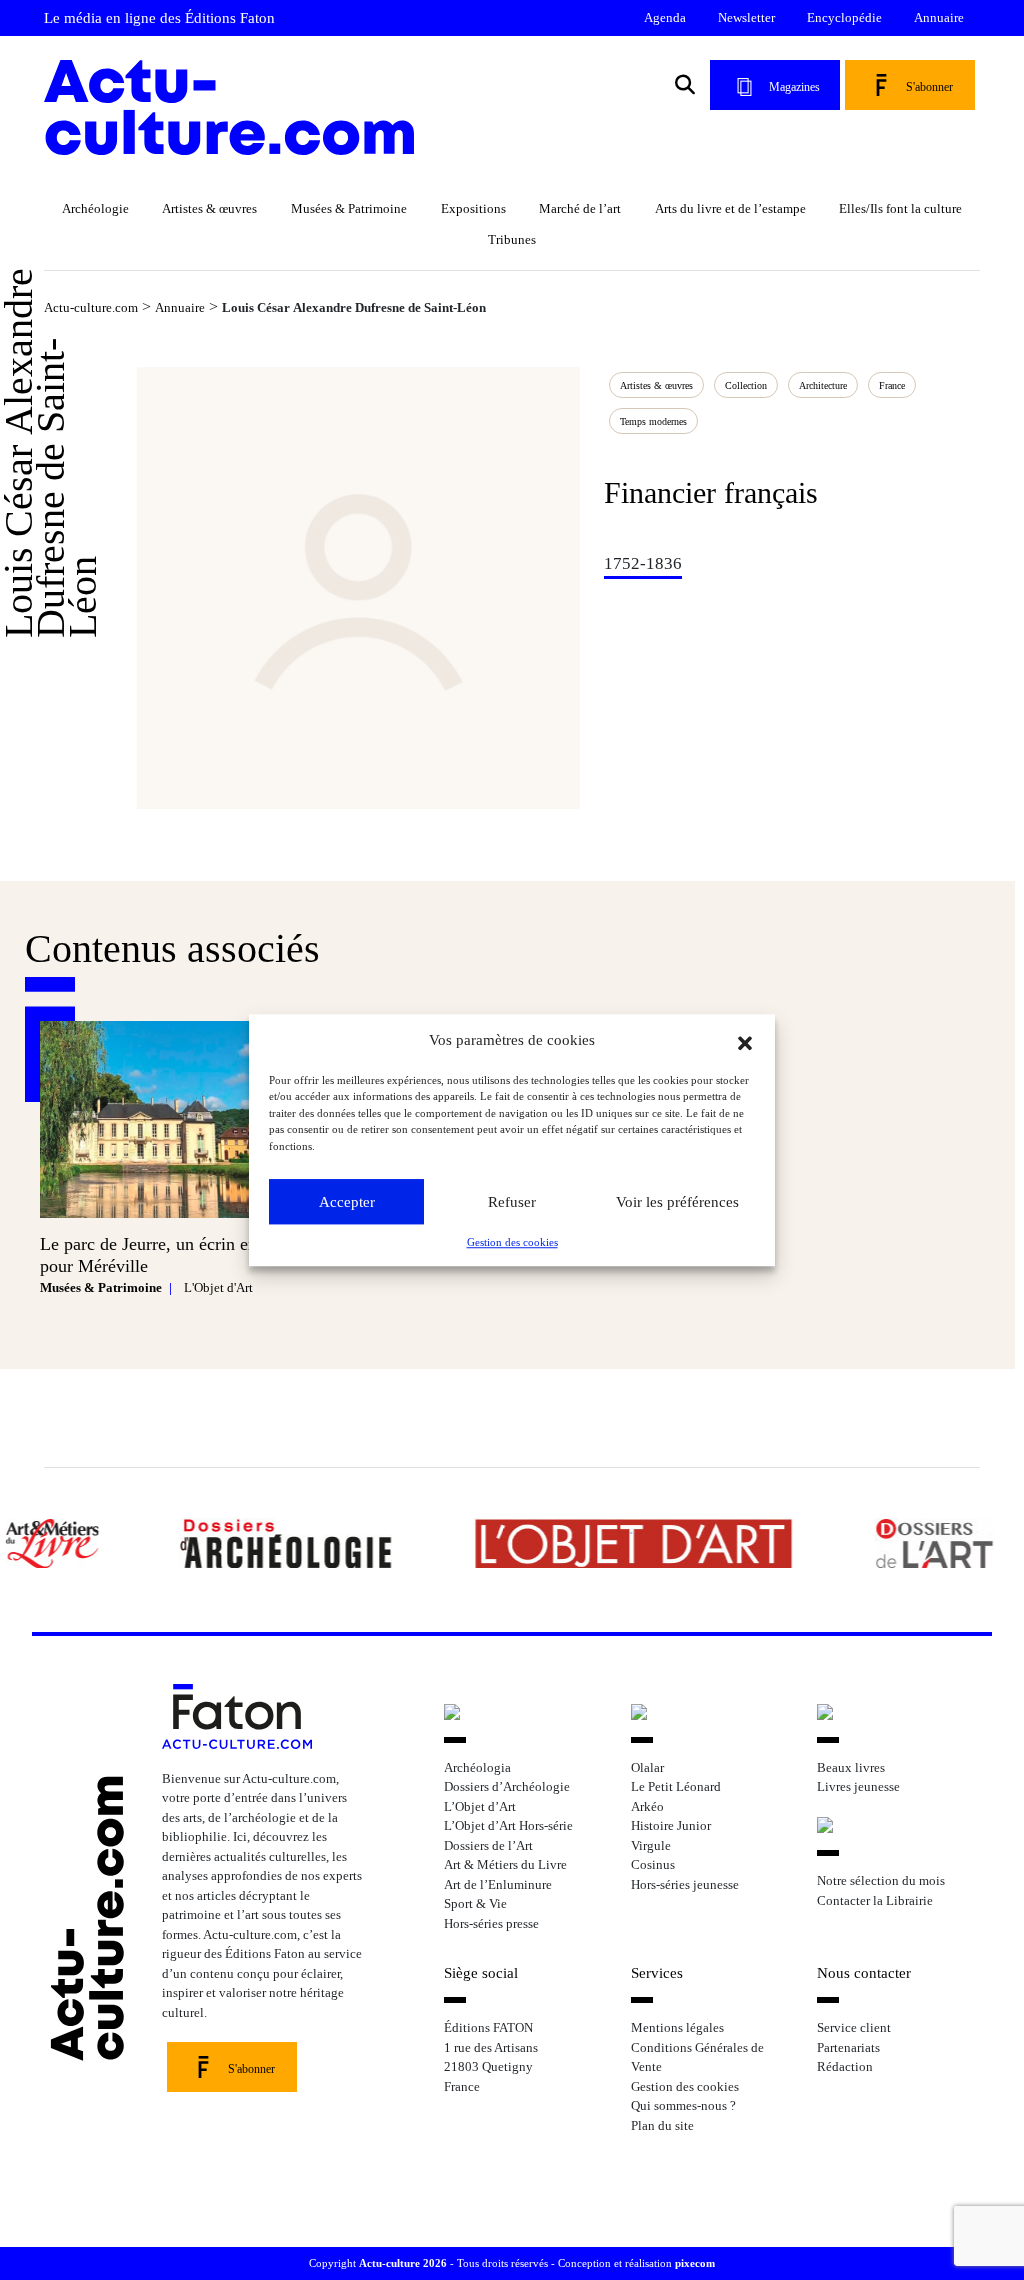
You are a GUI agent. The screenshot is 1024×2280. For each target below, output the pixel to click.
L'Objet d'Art (218, 1287)
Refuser (512, 1202)
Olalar (647, 1767)
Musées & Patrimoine (349, 208)
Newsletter (746, 17)
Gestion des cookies (512, 1242)
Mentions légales (677, 2027)
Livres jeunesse (858, 1786)
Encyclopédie (844, 17)
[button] (745, 1041)
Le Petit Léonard (676, 1786)
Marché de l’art (580, 208)
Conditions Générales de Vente (697, 2057)
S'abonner (929, 87)
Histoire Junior (671, 1825)
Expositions (473, 208)
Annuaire (939, 17)
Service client (854, 2027)
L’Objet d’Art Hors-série (508, 1825)
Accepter (347, 1202)
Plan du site (662, 2125)
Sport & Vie (475, 1903)
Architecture (823, 385)
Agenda (665, 17)
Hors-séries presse (491, 1923)
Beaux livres (851, 1767)
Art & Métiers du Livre (505, 1864)
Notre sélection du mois (881, 1880)
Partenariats (848, 2047)
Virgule (651, 1845)
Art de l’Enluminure (498, 1884)
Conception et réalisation (636, 2263)
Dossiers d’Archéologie (507, 1786)
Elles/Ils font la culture (900, 208)
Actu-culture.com (91, 307)
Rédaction (845, 2066)
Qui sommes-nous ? (683, 2105)
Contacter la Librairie (875, 1900)
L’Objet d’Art (480, 1806)
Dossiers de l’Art (488, 1845)
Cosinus (653, 1864)
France (892, 385)
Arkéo (647, 1806)
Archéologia (477, 1767)
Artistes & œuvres (209, 208)
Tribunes (512, 239)
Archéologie (95, 208)
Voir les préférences (677, 1202)
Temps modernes (653, 421)
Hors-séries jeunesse (685, 1884)
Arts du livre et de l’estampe (730, 208)
